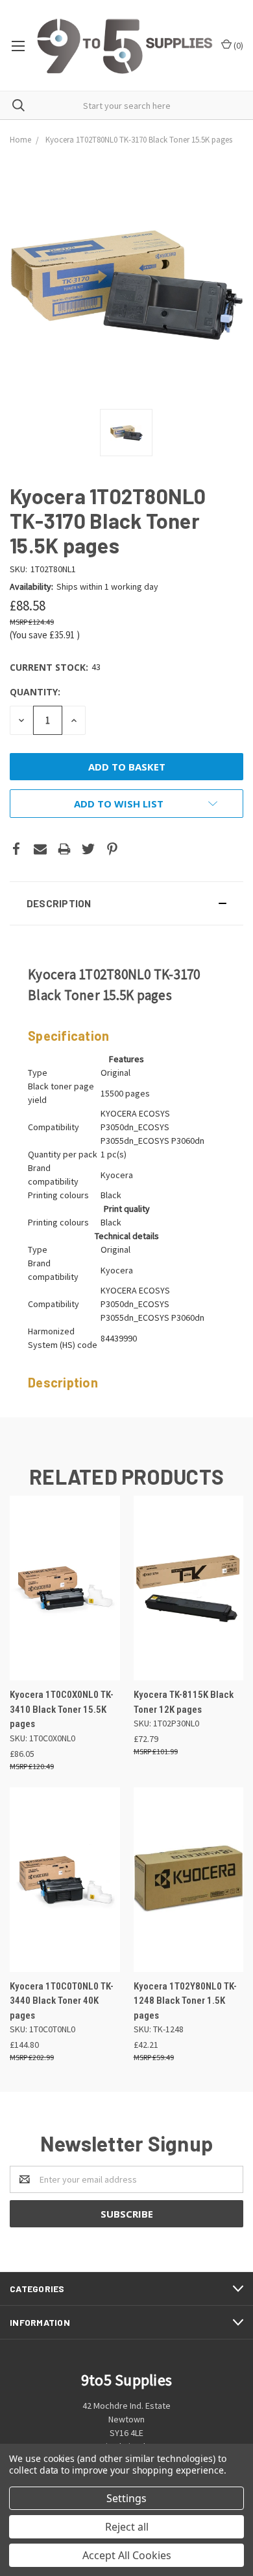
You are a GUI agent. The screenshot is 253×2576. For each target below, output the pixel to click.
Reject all (127, 2527)
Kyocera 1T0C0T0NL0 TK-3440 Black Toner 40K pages (62, 2001)
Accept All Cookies (127, 2555)
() (237, 45)
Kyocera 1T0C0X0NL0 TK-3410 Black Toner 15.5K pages (62, 1709)
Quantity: (35, 692)
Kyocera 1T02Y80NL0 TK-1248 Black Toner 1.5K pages (185, 2001)
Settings (126, 2498)
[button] (126, 903)
